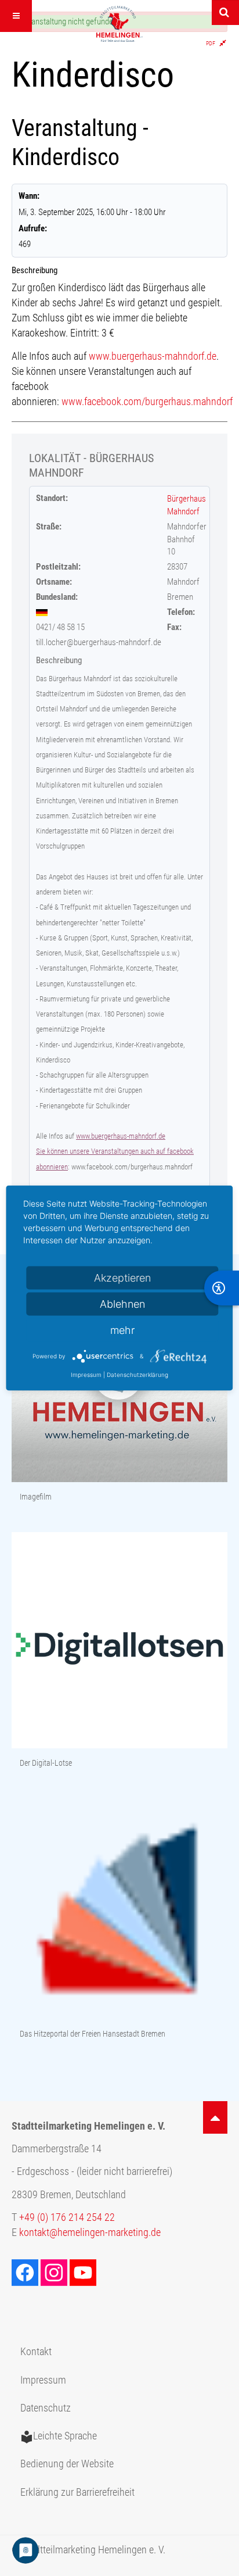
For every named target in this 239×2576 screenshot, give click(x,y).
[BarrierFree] (222, 1288)
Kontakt (36, 2352)
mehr (122, 1330)
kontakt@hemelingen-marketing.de (90, 2232)
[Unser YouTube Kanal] (84, 2272)
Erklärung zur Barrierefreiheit (77, 2492)
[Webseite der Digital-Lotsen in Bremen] (119, 1641)
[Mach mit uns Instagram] (55, 2272)
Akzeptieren (122, 1278)
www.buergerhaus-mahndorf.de (153, 356)
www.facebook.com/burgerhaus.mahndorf (147, 402)
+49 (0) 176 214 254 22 (67, 2217)
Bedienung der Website (67, 2464)
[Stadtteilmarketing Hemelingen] (119, 24)
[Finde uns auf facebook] (26, 2272)
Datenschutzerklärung (137, 1375)
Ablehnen (122, 1304)
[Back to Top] (215, 2117)
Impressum (43, 2380)
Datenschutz (46, 2408)
